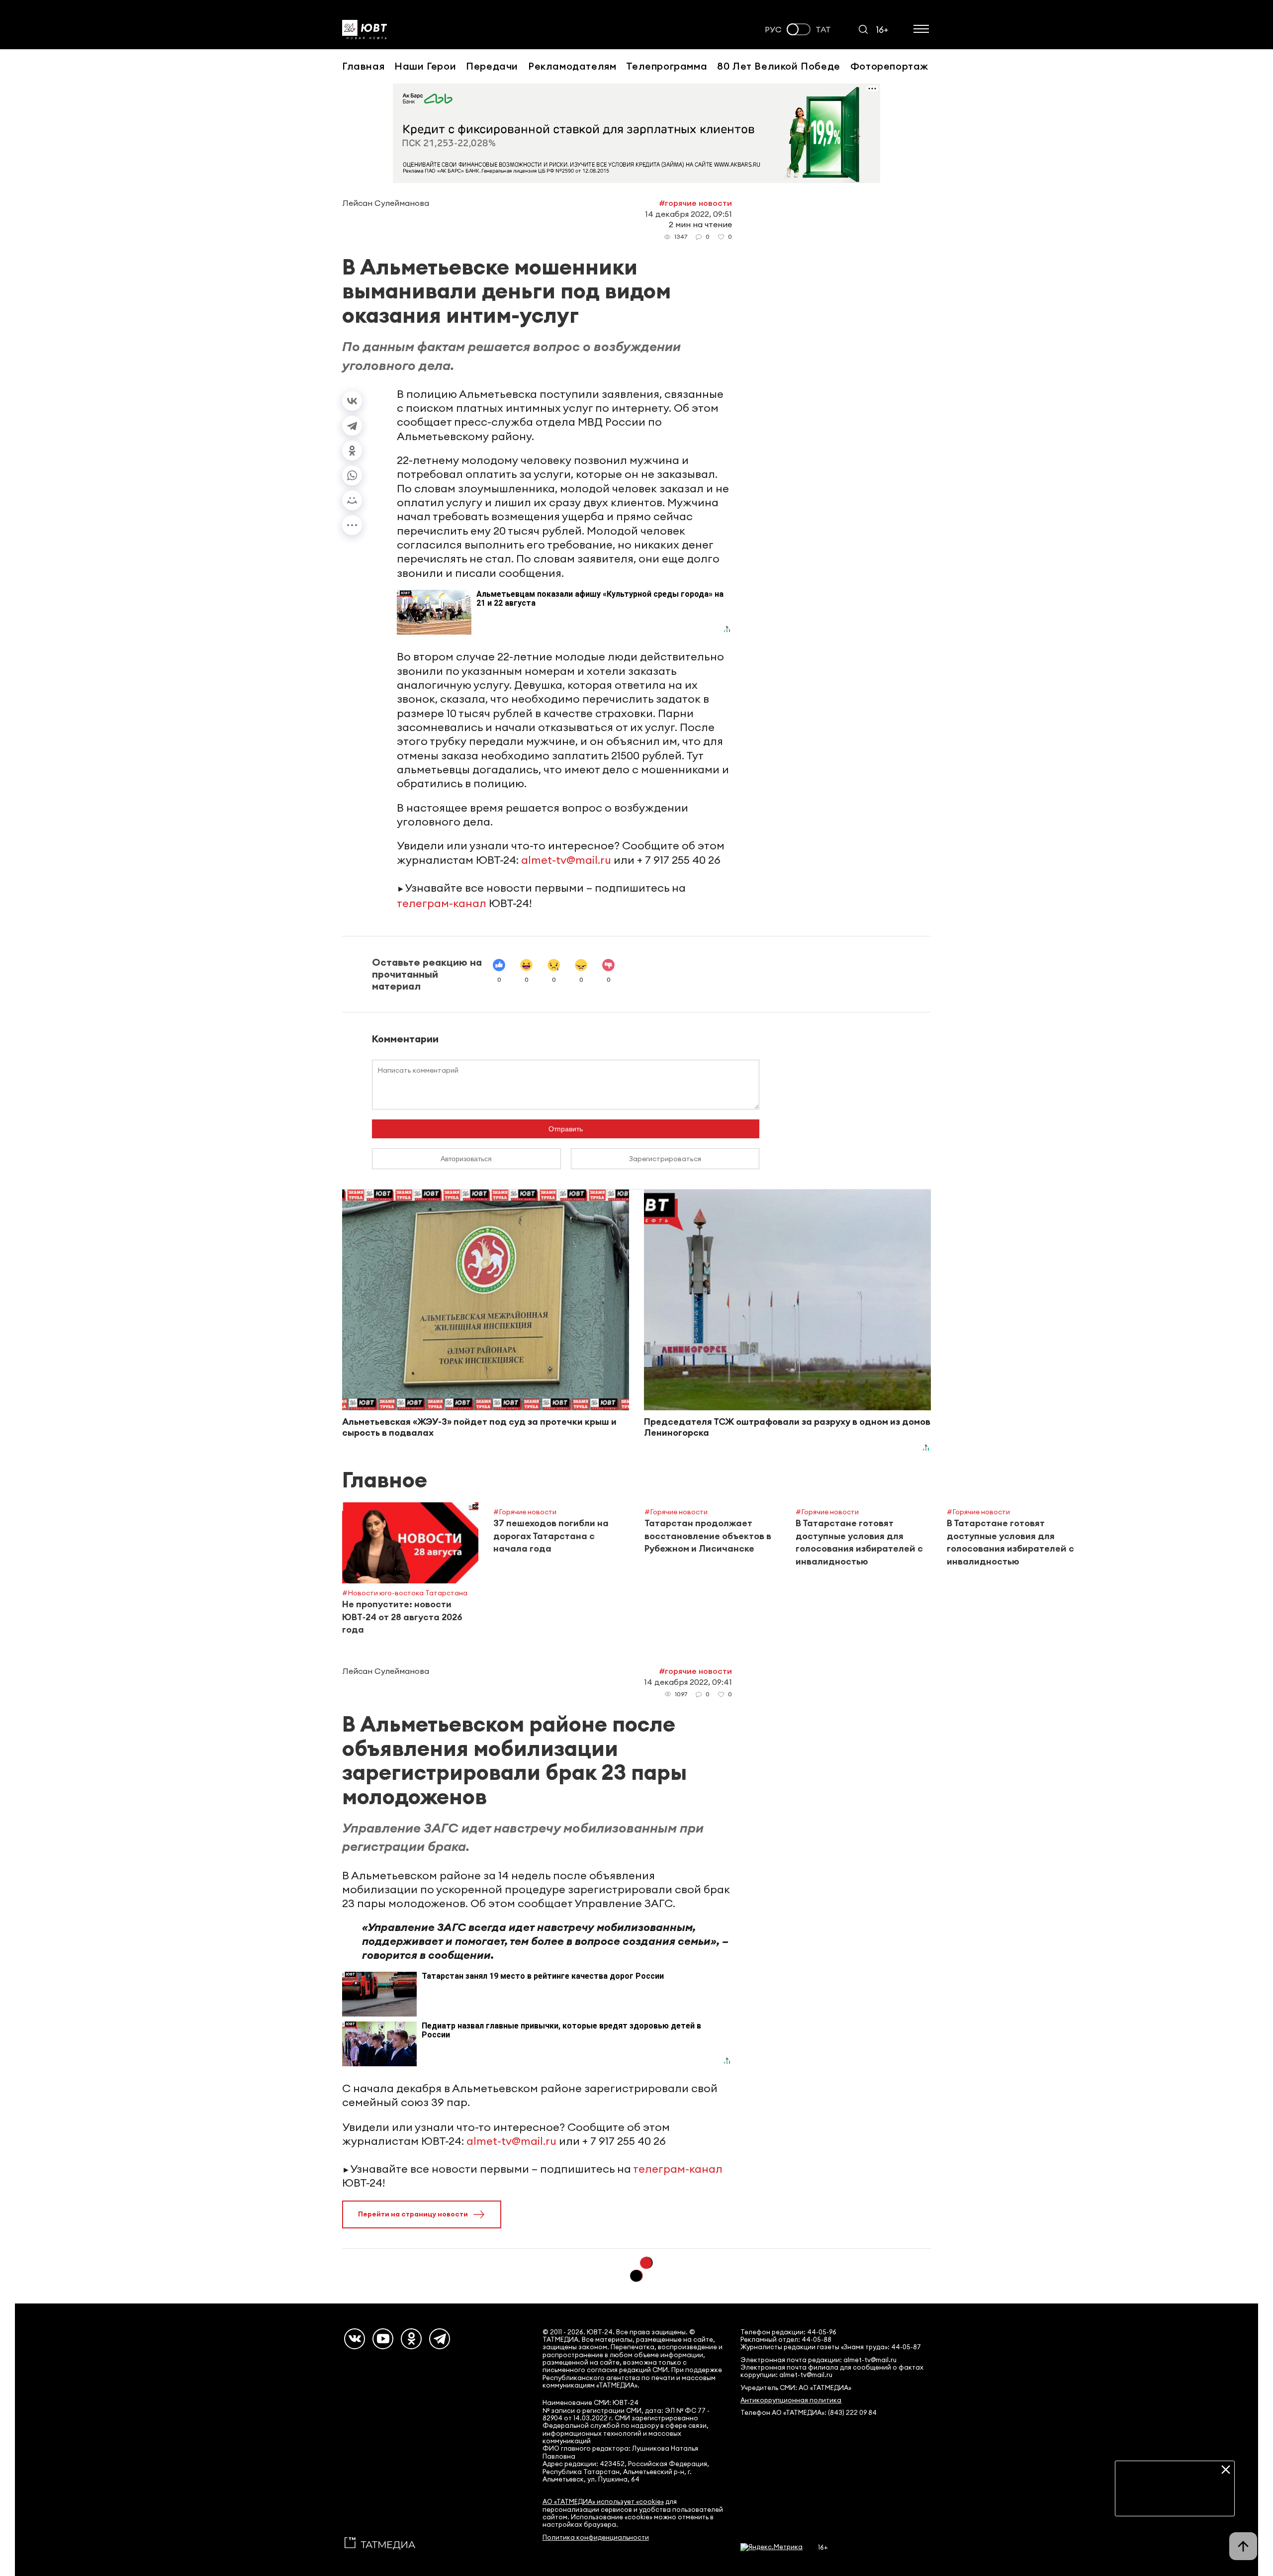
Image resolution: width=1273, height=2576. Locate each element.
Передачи (492, 66)
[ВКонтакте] (352, 401)
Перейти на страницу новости (413, 2214)
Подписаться (1175, 2501)
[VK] (355, 2339)
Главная (363, 66)
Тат (823, 30)
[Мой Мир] (352, 500)
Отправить (566, 1129)
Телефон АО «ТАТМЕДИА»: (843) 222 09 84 (809, 2413)
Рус (773, 30)
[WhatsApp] (352, 475)
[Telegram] (352, 426)
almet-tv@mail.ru (566, 860)
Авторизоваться (466, 1159)
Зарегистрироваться (665, 1159)
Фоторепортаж (889, 66)
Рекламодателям (572, 66)
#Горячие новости (695, 203)
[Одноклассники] (352, 451)
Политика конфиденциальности (596, 2537)
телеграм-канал (442, 903)
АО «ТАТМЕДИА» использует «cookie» (603, 2502)
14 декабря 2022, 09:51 (688, 214)
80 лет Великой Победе (779, 66)
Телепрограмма (667, 66)
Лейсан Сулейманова (386, 203)
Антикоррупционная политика (791, 2400)
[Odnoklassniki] (411, 2339)
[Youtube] (383, 2339)
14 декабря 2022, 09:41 (688, 1682)
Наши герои (425, 66)
